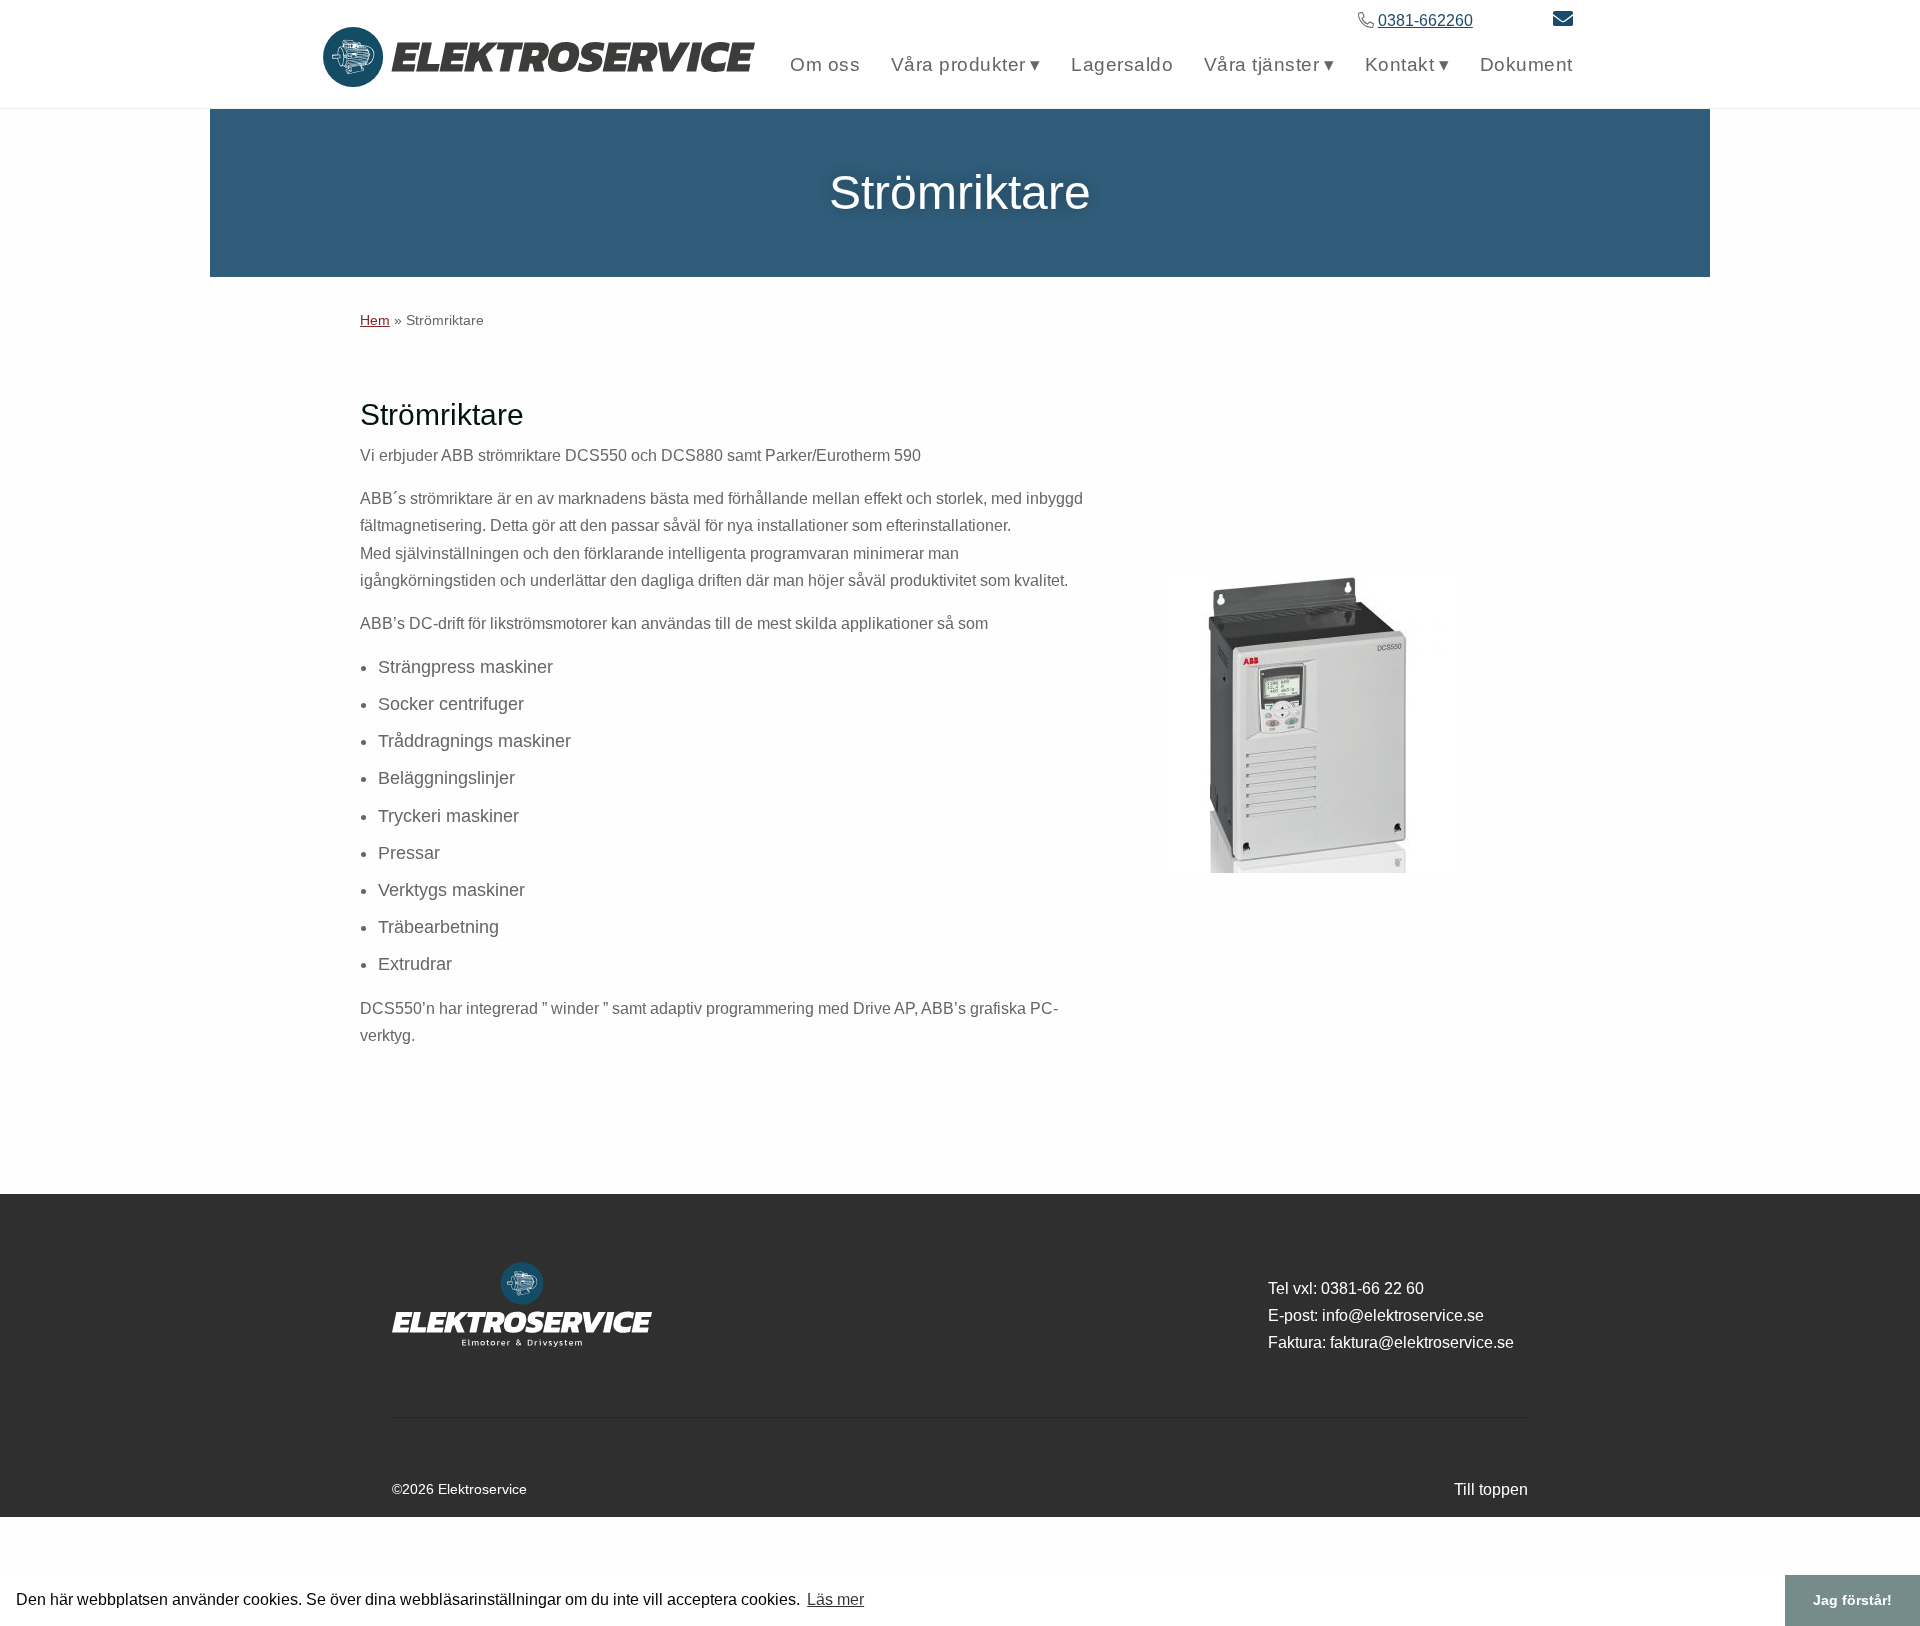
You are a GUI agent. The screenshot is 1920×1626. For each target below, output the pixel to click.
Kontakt (1400, 64)
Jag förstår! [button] (1852, 1600)
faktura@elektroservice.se (1422, 1342)
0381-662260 (1425, 20)
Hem (375, 320)
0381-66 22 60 (1372, 1288)
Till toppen (1491, 1489)
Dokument (1526, 64)
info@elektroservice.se (1403, 1315)
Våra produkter (958, 64)
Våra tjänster (1262, 64)
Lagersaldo (1122, 64)
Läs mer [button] (835, 1599)
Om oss (825, 64)
